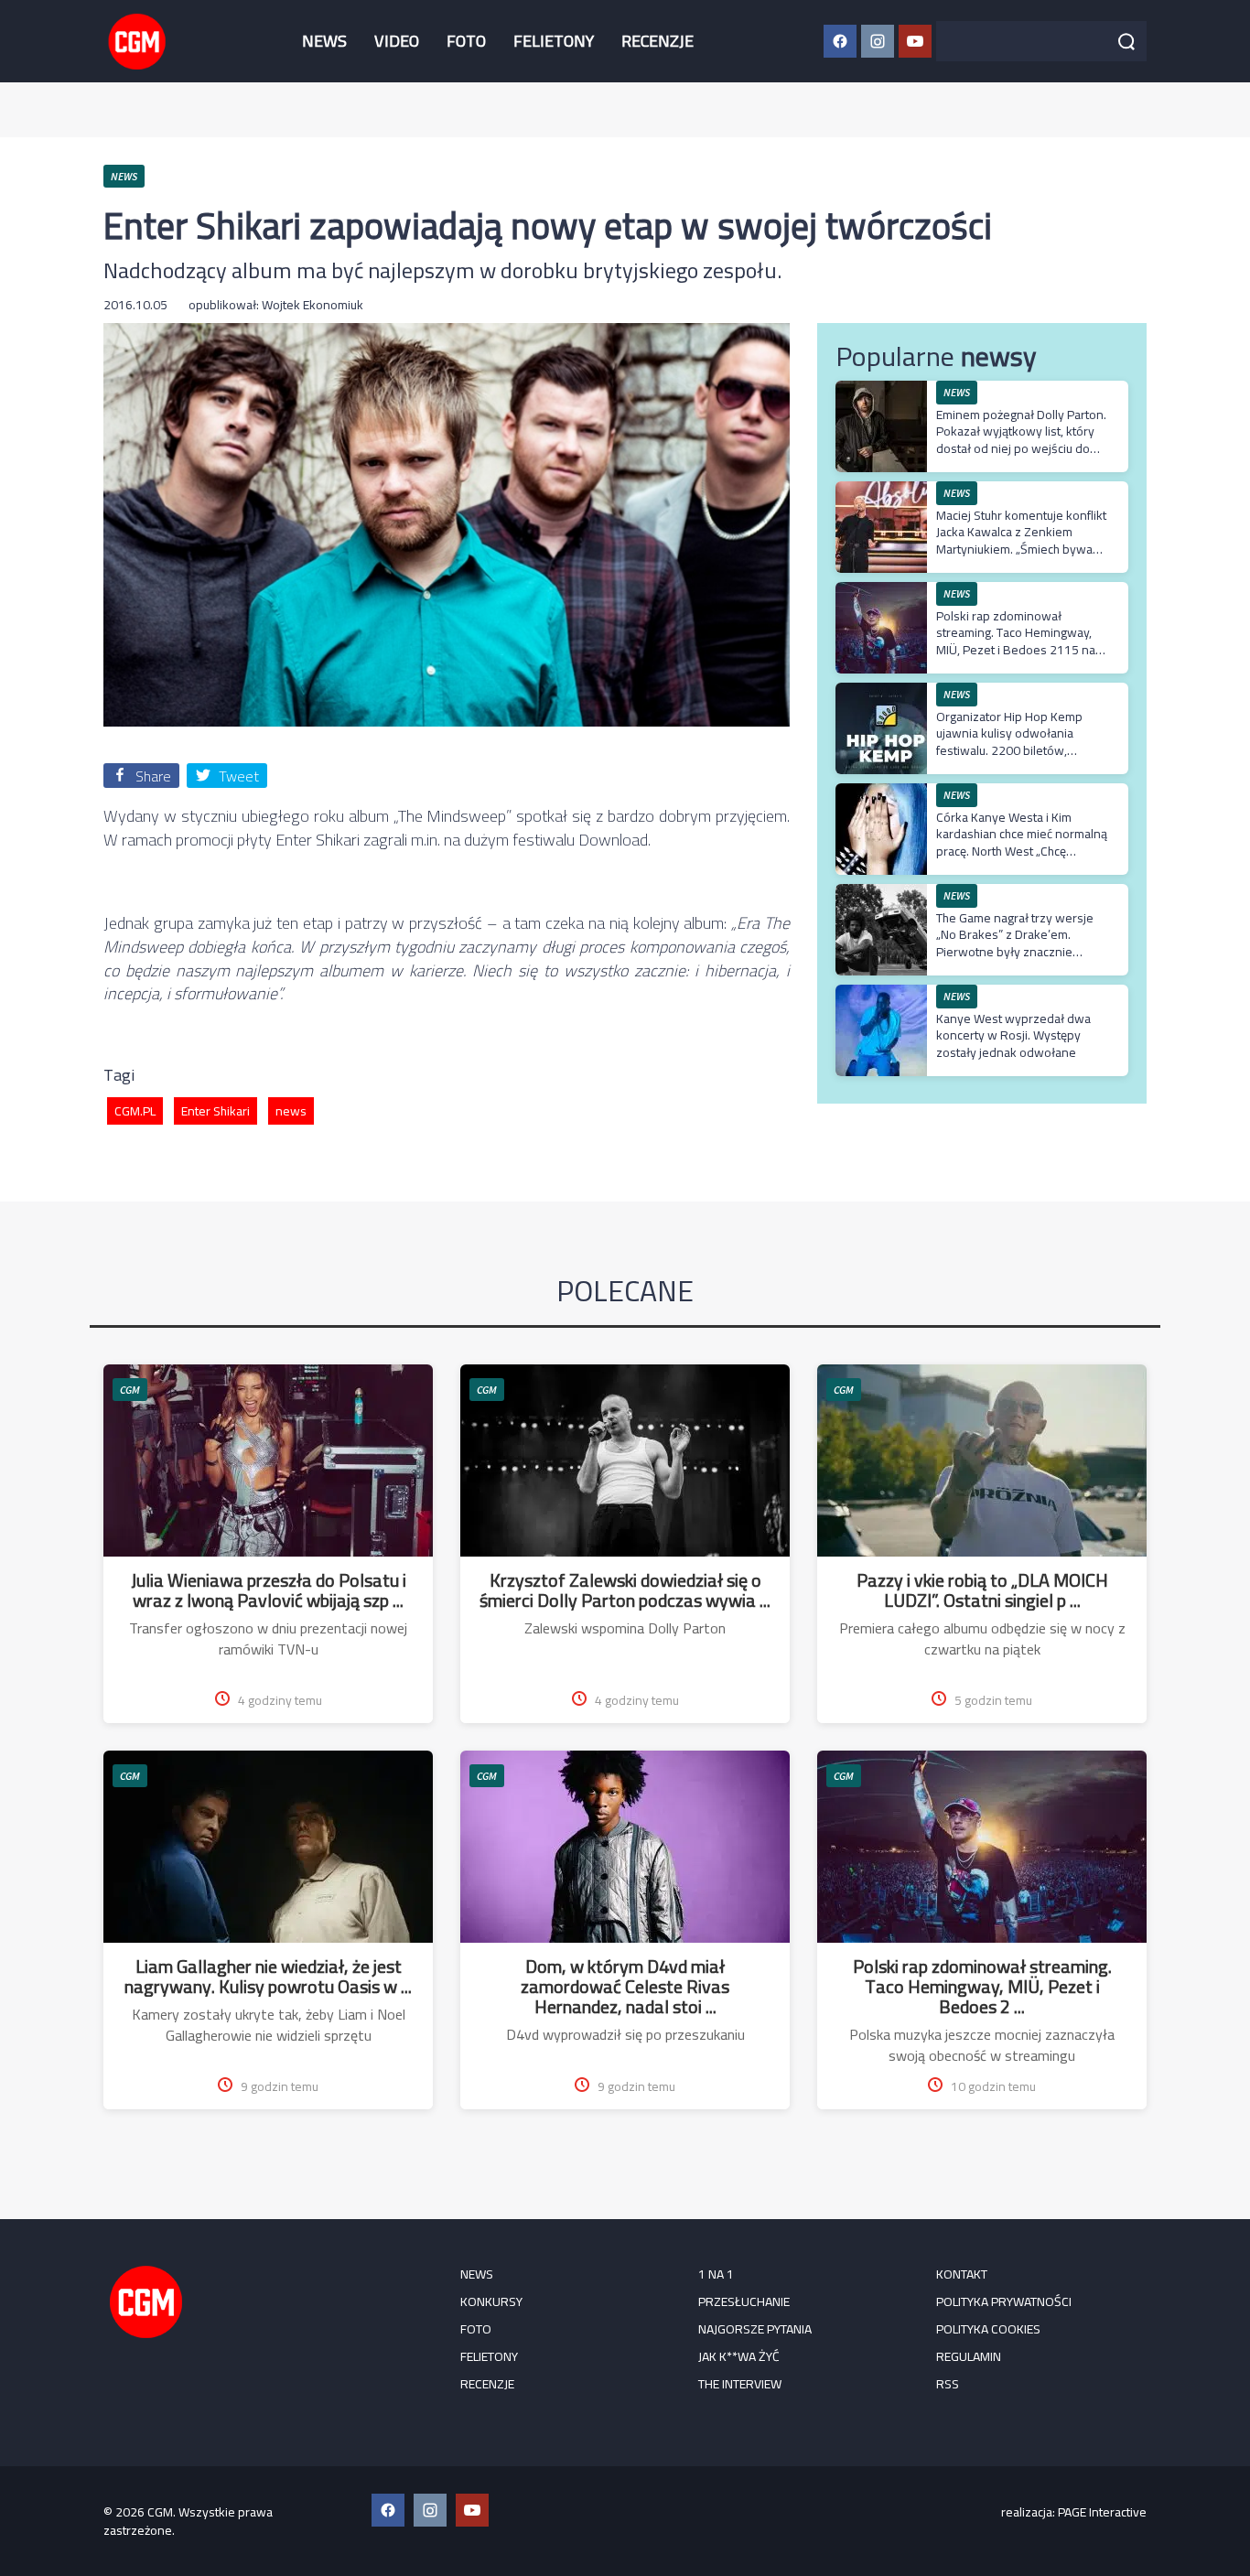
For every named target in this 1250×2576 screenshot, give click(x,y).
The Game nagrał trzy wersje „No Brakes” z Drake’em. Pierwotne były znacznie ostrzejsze (1015, 943)
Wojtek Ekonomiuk (312, 305)
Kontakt (962, 2274)
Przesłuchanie (744, 2301)
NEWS (324, 41)
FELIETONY (554, 41)
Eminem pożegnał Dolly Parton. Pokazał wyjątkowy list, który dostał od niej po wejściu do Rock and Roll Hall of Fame (1021, 440)
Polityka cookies (988, 2329)
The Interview (740, 2384)
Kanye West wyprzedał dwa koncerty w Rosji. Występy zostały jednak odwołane (1013, 1035)
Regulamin (969, 2356)
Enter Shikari (216, 1111)
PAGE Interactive (1102, 2512)
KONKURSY (491, 2301)
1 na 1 (716, 2274)
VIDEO (397, 41)
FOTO (466, 41)
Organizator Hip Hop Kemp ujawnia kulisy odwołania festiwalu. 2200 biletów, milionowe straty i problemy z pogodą (1017, 750)
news (291, 1111)
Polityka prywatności (1004, 2301)
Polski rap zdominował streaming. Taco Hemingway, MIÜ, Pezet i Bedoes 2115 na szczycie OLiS (1016, 641)
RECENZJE (657, 41)
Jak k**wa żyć (739, 2356)
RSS (948, 2384)
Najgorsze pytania (755, 2329)
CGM (130, 1390)
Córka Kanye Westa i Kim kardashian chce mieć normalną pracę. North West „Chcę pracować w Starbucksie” (1022, 842)
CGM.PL (135, 1111)
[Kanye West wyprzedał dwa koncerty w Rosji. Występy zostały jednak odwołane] (881, 994)
